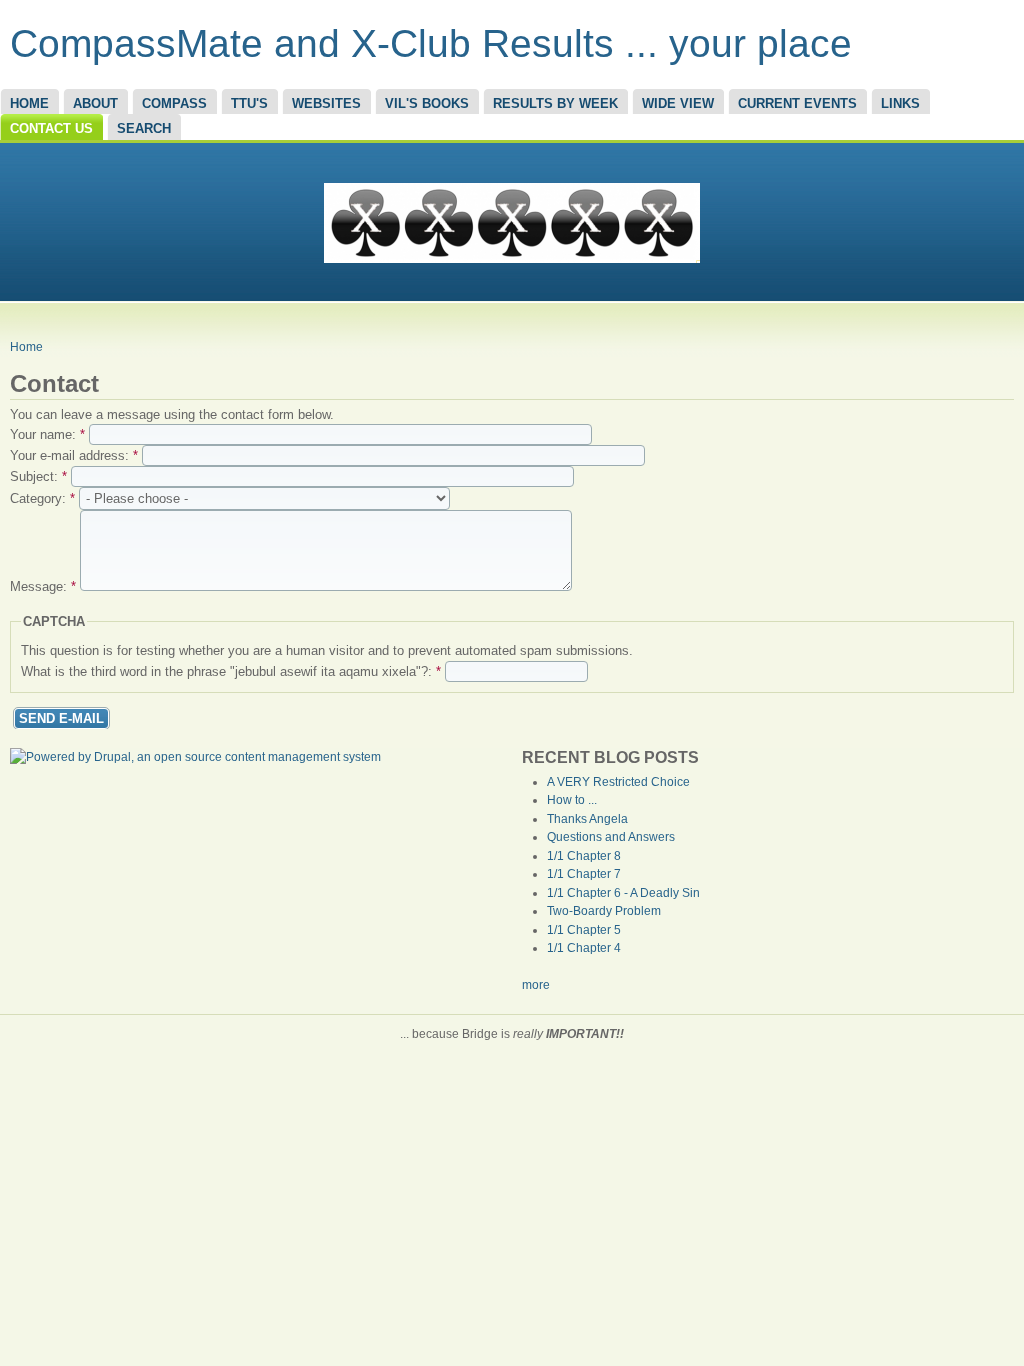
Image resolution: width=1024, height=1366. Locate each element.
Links (900, 103)
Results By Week (555, 103)
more (536, 985)
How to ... (572, 800)
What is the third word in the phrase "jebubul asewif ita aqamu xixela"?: (231, 671)
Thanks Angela (587, 819)
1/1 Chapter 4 (584, 948)
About (95, 103)
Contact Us (51, 128)
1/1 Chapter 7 (584, 874)
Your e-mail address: (74, 455)
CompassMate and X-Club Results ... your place (431, 43)
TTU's (249, 103)
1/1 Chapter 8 (584, 856)
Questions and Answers (611, 837)
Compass (174, 103)
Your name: (47, 434)
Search (144, 128)
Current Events (797, 103)
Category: (42, 498)
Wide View (678, 103)
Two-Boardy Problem (604, 911)
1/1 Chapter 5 (584, 930)
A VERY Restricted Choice (618, 782)
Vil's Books (427, 103)
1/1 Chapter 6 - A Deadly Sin (623, 893)
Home (29, 103)
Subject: (38, 476)
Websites (326, 103)
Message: (43, 586)
